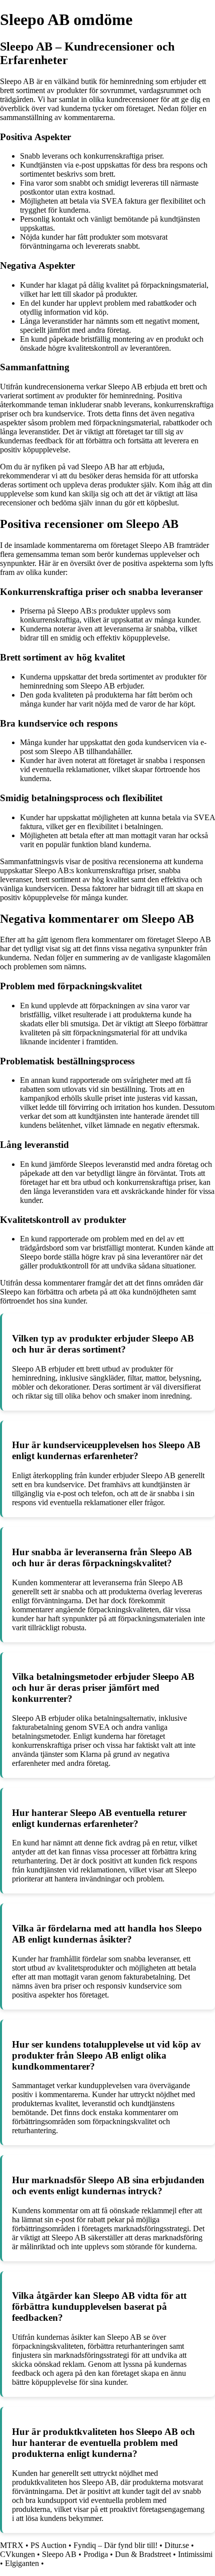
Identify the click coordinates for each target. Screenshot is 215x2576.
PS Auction (48, 2545)
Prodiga (96, 2554)
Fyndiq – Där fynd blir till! (115, 2545)
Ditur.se (177, 2545)
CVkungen (17, 2554)
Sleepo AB (59, 2554)
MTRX (12, 2545)
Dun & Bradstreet (143, 2554)
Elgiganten (22, 2563)
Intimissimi (195, 2554)
